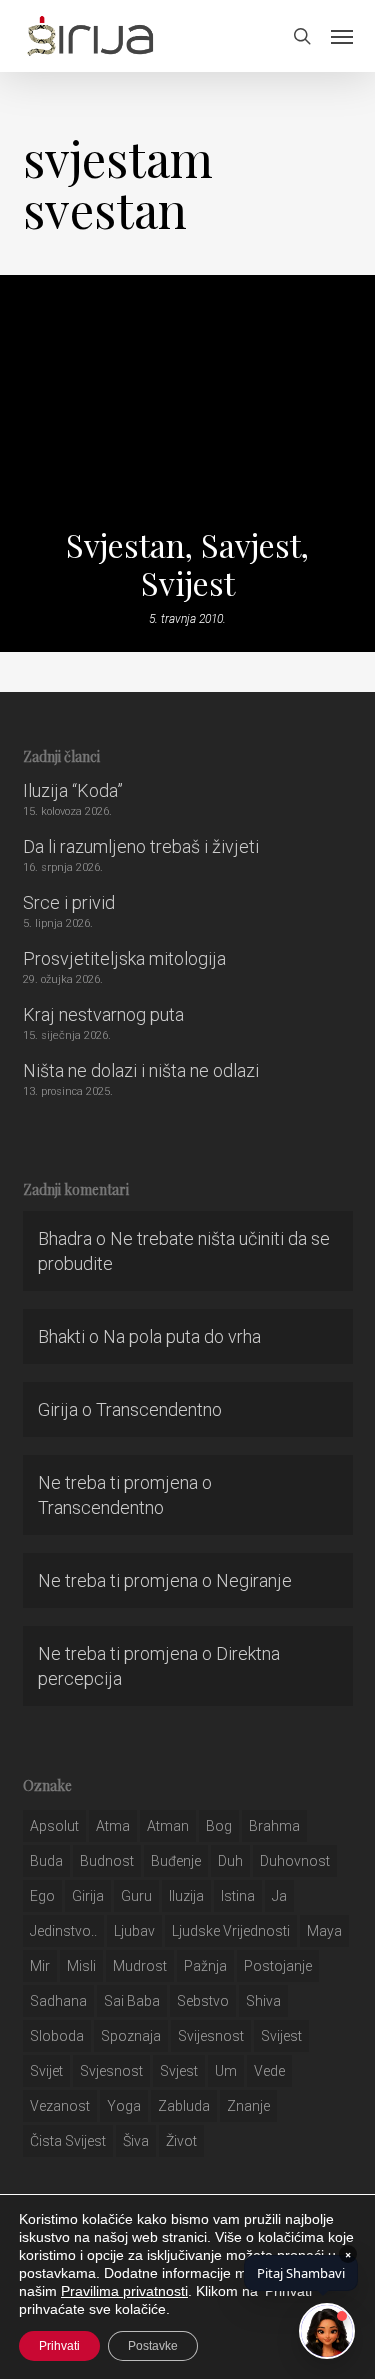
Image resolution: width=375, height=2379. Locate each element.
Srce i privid (69, 902)
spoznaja (131, 2036)
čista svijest (68, 2141)
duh (230, 1861)
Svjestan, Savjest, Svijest (187, 564)
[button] (342, 36)
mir (40, 1966)
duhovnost (295, 1861)
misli (81, 1966)
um (226, 2071)
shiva (263, 2001)
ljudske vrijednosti (231, 1931)
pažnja (205, 1966)
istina (238, 1896)
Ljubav (134, 1931)
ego (42, 1896)
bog (219, 1826)
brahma (274, 1826)
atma (113, 1826)
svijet (46, 2071)
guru (136, 1896)
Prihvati (59, 2346)
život (181, 2141)
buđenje (176, 1861)
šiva (136, 2141)
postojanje (278, 1966)
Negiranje (254, 1580)
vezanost (60, 2106)
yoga (124, 2106)
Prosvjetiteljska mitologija (124, 958)
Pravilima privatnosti (124, 2291)
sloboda (57, 2036)
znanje (248, 2106)
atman (168, 1826)
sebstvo (203, 2001)
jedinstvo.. (63, 1931)
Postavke (153, 2346)
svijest (281, 2036)
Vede (269, 2071)
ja (279, 1896)
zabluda (184, 2106)
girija (88, 1896)
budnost (107, 1861)
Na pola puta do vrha (182, 1336)
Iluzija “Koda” (73, 790)
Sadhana (58, 2001)
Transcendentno (159, 1409)
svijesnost (211, 2036)
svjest (179, 2071)
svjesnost (111, 2071)
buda (46, 1861)
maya (324, 1931)
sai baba (132, 2001)
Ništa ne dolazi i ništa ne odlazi (141, 1070)
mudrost (140, 1966)
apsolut (54, 1826)
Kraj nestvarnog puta (103, 1014)
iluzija (186, 1896)
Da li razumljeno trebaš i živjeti (141, 846)
